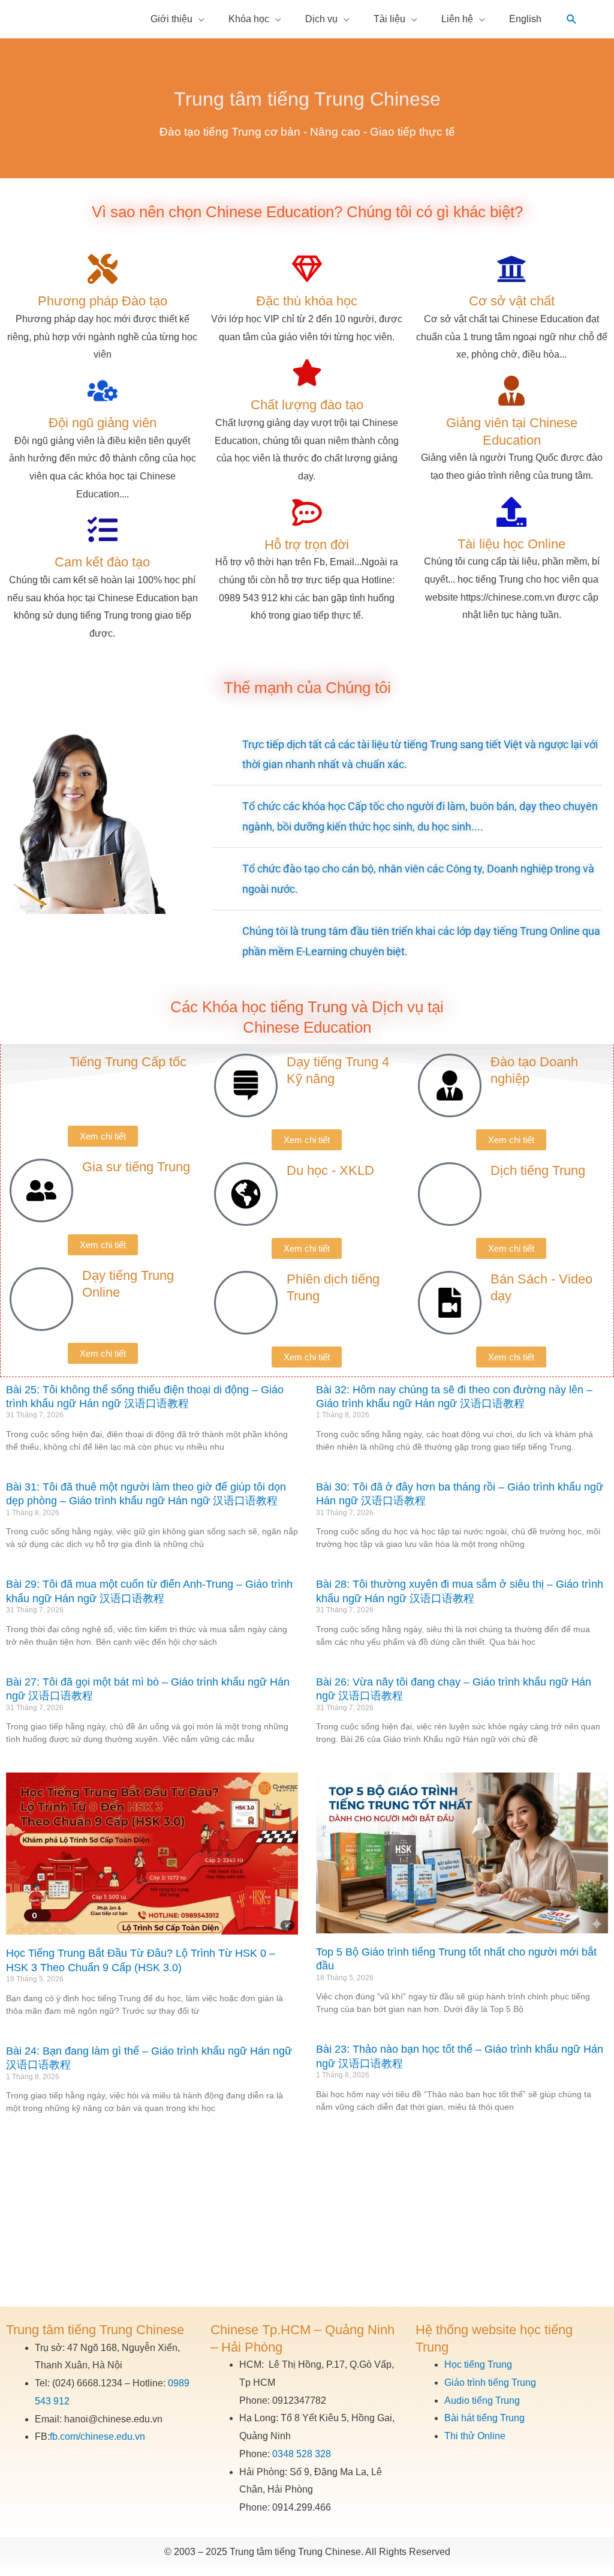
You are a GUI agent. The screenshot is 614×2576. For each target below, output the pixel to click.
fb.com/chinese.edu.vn (97, 2436)
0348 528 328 (302, 2454)
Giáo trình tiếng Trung (490, 2382)
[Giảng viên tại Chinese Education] (511, 391)
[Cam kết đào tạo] (103, 530)
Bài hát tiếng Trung (484, 2418)
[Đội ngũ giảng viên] (103, 391)
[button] (572, 20)
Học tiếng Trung (478, 2364)
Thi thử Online (475, 2436)
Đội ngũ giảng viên (103, 423)
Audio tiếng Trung (482, 2400)
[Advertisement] (307, 2217)
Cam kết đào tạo (102, 562)
